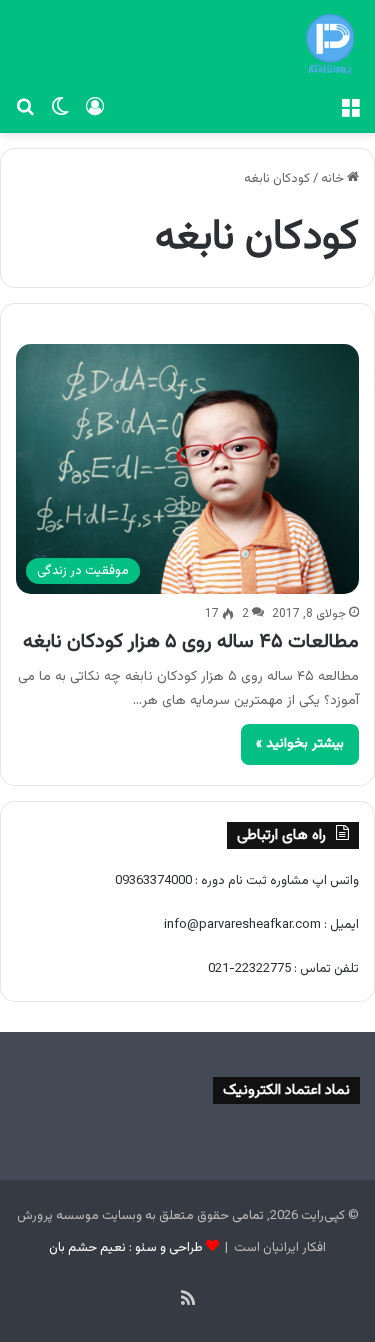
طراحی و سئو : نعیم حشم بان (126, 1248)
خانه (334, 179)
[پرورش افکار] (330, 44)
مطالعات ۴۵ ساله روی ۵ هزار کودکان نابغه (191, 642)
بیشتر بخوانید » (300, 744)
